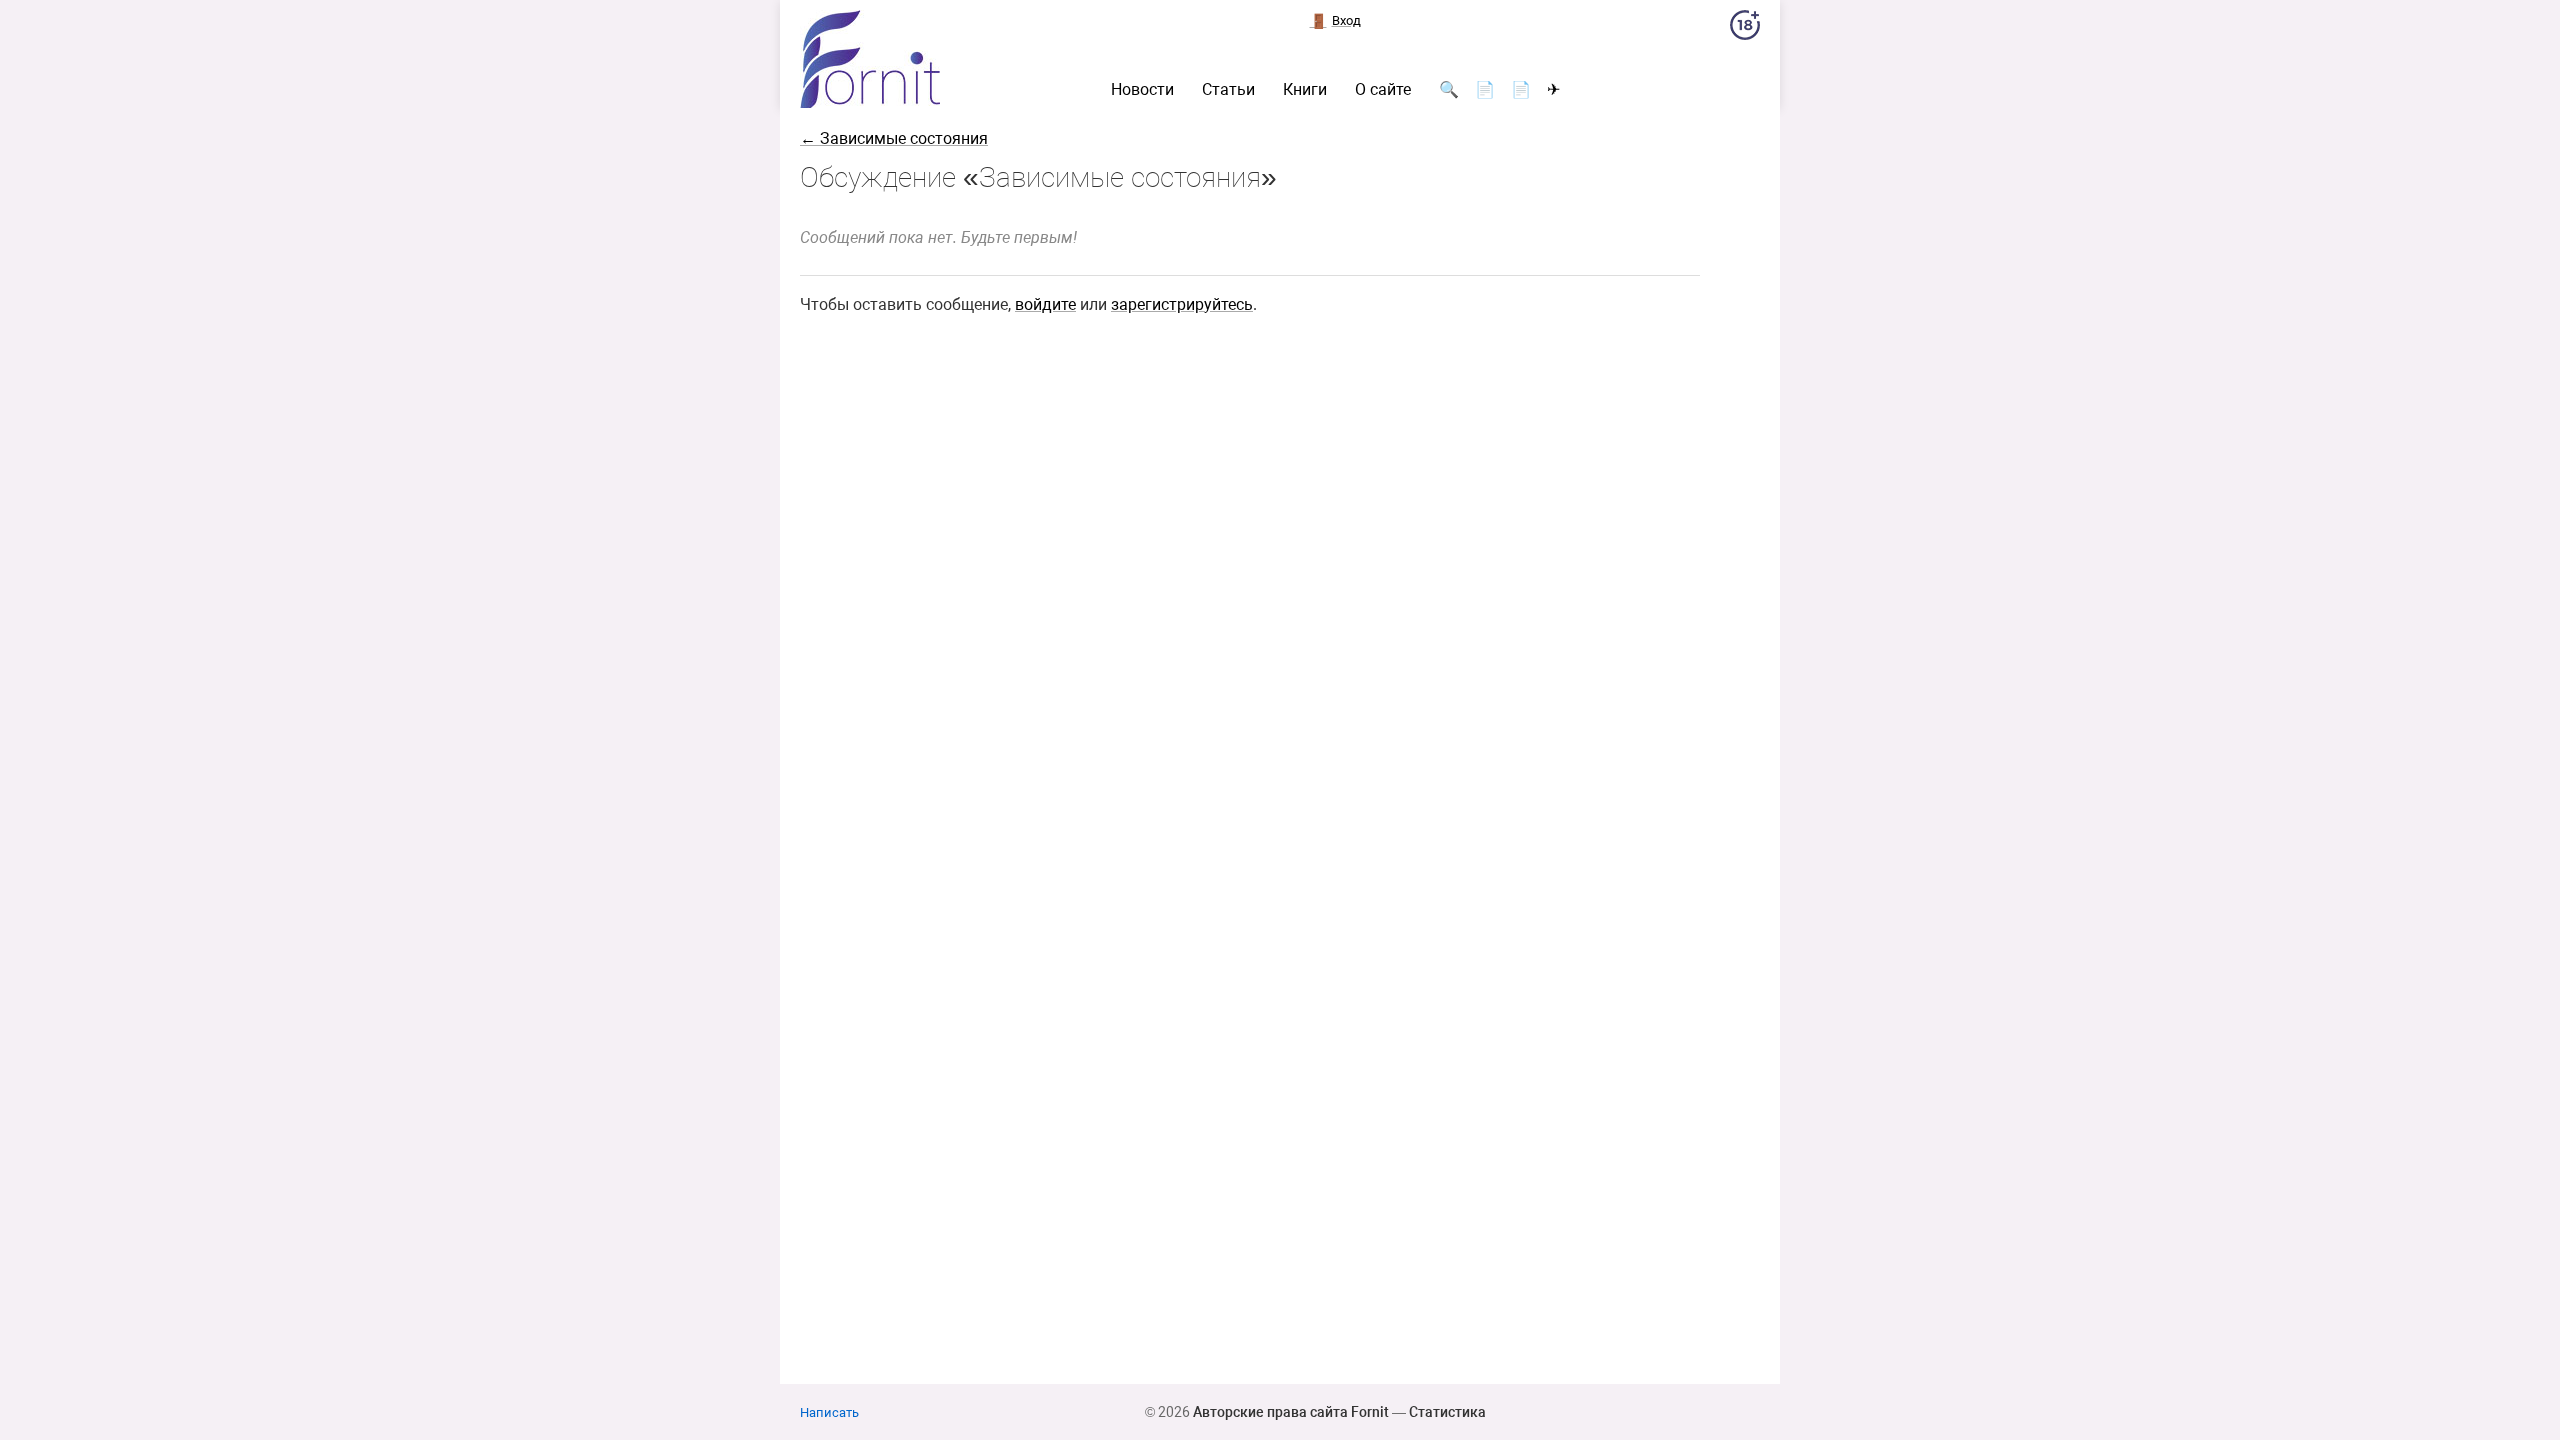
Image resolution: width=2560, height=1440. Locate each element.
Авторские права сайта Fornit (1291, 1412)
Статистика (1447, 1412)
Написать (829, 1412)
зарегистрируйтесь (1182, 304)
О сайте (1383, 90)
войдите (1045, 304)
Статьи (1228, 90)
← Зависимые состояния (894, 138)
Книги (1305, 90)
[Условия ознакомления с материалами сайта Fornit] (1745, 29)
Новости (1142, 90)
